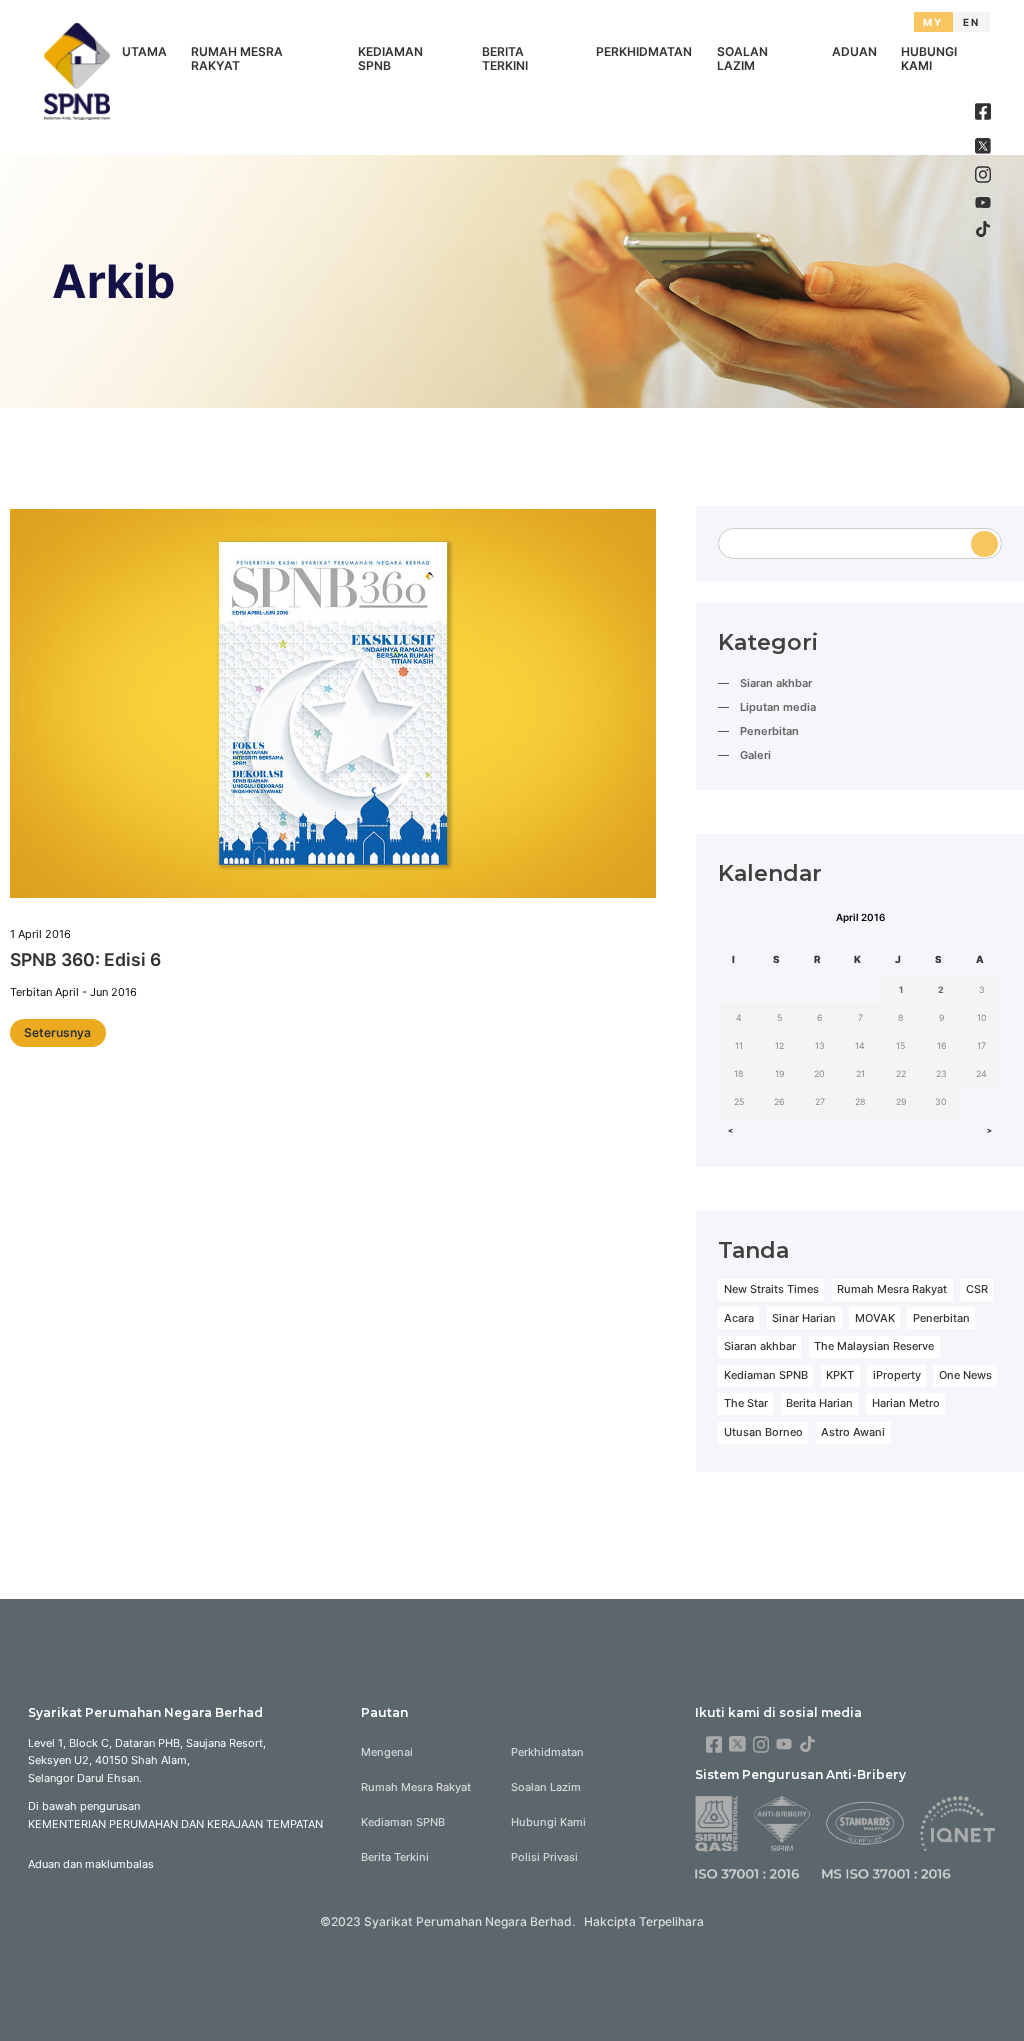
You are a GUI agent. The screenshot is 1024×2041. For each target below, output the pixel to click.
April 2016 (860, 917)
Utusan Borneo (763, 1432)
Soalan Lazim (742, 59)
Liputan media (778, 707)
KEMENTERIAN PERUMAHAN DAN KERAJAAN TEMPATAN (175, 1824)
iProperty (897, 1375)
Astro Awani (853, 1432)
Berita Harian (819, 1403)
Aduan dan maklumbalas (91, 1864)
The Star (746, 1403)
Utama (144, 51)
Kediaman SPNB (390, 59)
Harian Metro (906, 1403)
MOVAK (875, 1318)
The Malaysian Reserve (874, 1346)
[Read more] (333, 706)
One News (965, 1375)
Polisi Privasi (544, 1857)
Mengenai (387, 1752)
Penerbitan (769, 731)
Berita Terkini (505, 59)
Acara (739, 1318)
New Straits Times (771, 1289)
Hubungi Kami (929, 59)
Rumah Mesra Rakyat (237, 59)
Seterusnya (57, 1032)
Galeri (755, 755)
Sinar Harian (804, 1318)
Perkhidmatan (644, 51)
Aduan (854, 51)
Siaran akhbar (776, 683)
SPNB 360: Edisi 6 (85, 959)
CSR (977, 1289)
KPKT (840, 1375)
